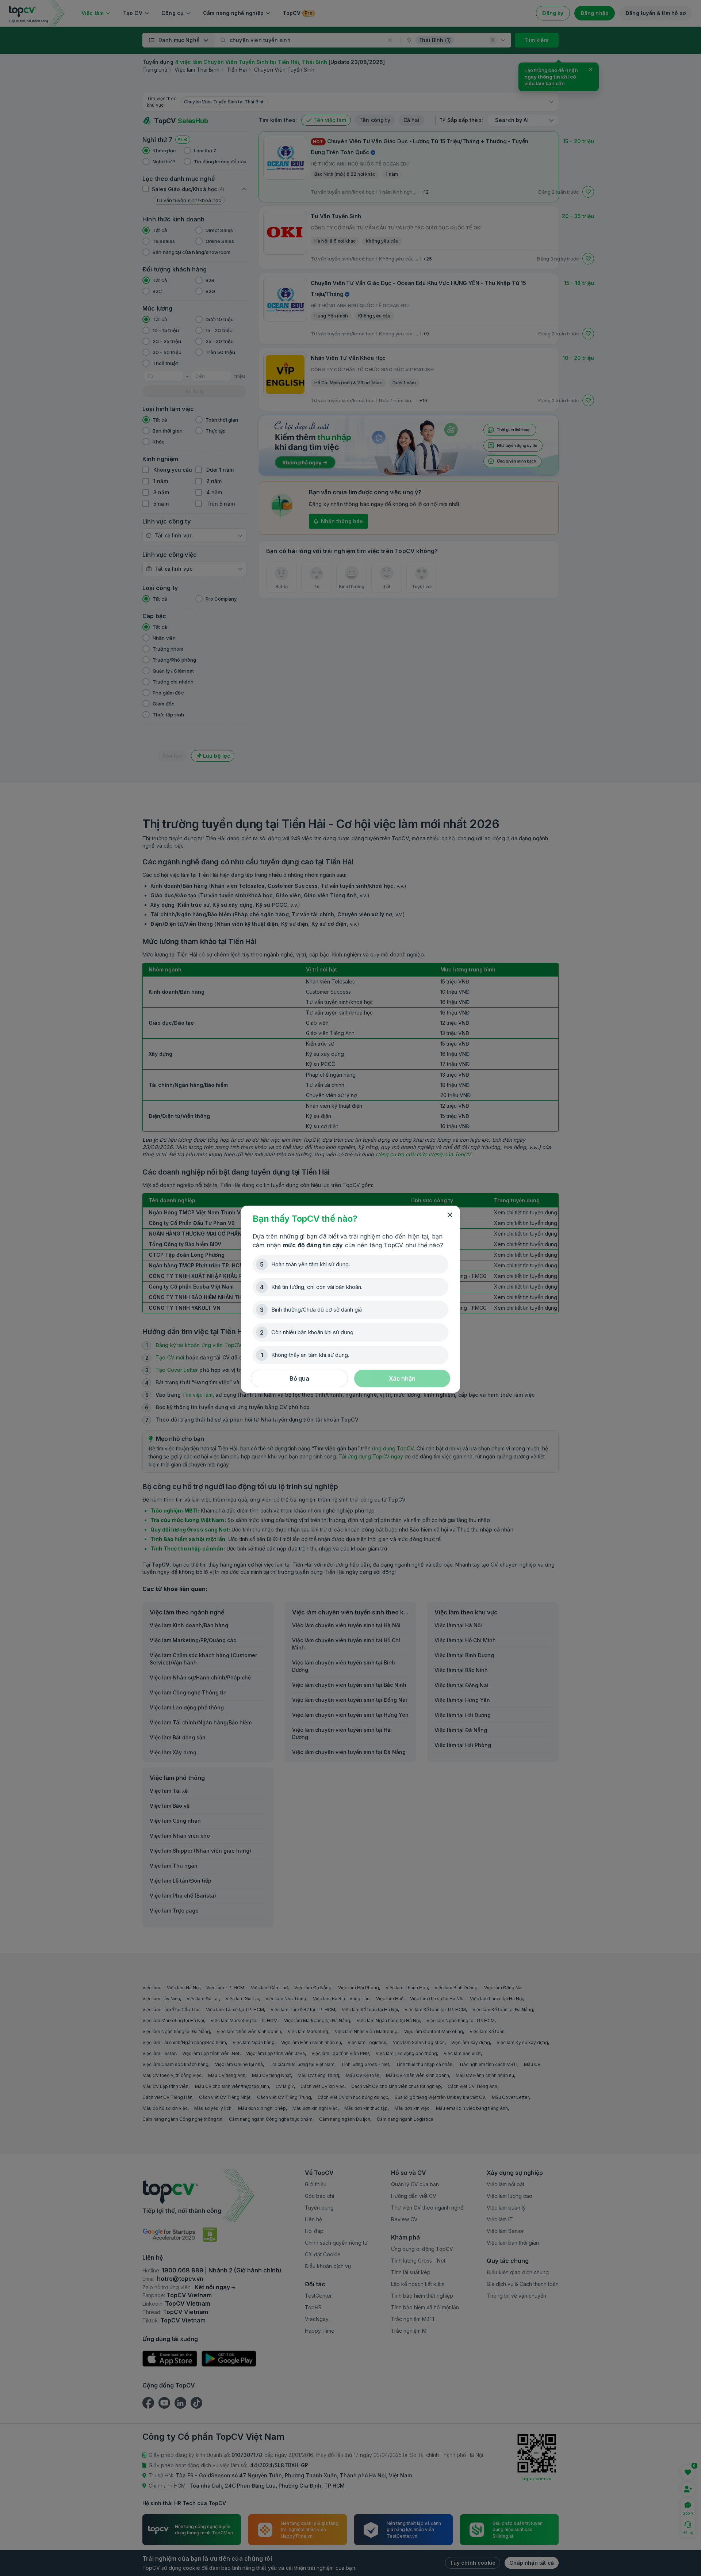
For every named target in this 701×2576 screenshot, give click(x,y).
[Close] (450, 1215)
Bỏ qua (299, 1378)
